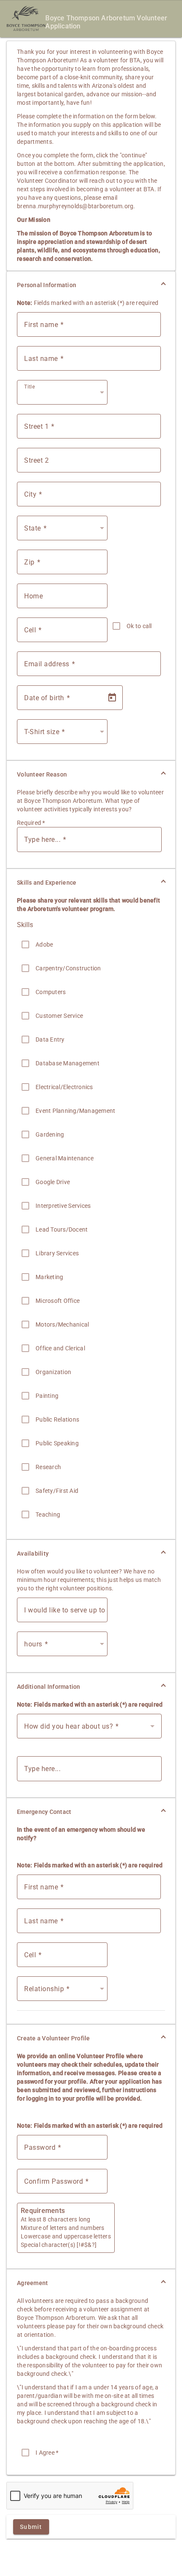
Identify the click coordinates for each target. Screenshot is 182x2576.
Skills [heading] (25, 925)
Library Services (57, 1253)
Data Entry (50, 1039)
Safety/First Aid (57, 1491)
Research (48, 1467)
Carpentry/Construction (68, 968)
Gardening (50, 1134)
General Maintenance (65, 1158)
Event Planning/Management (75, 1111)
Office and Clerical (60, 1348)
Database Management (68, 1063)
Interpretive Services (63, 1206)
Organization (53, 1372)
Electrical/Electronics (64, 1087)
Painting (47, 1396)
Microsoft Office (58, 1301)
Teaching (48, 1514)
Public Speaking (57, 1443)
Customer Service (59, 1016)
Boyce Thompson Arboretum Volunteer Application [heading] (106, 22)
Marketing (49, 1277)
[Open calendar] (112, 698)
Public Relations (57, 1419)
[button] (91, 285)
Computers (51, 992)
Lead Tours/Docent (62, 1229)
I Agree (47, 2453)
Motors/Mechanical (62, 1324)
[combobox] (64, 396)
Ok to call (139, 626)
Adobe (44, 944)
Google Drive (53, 1182)
